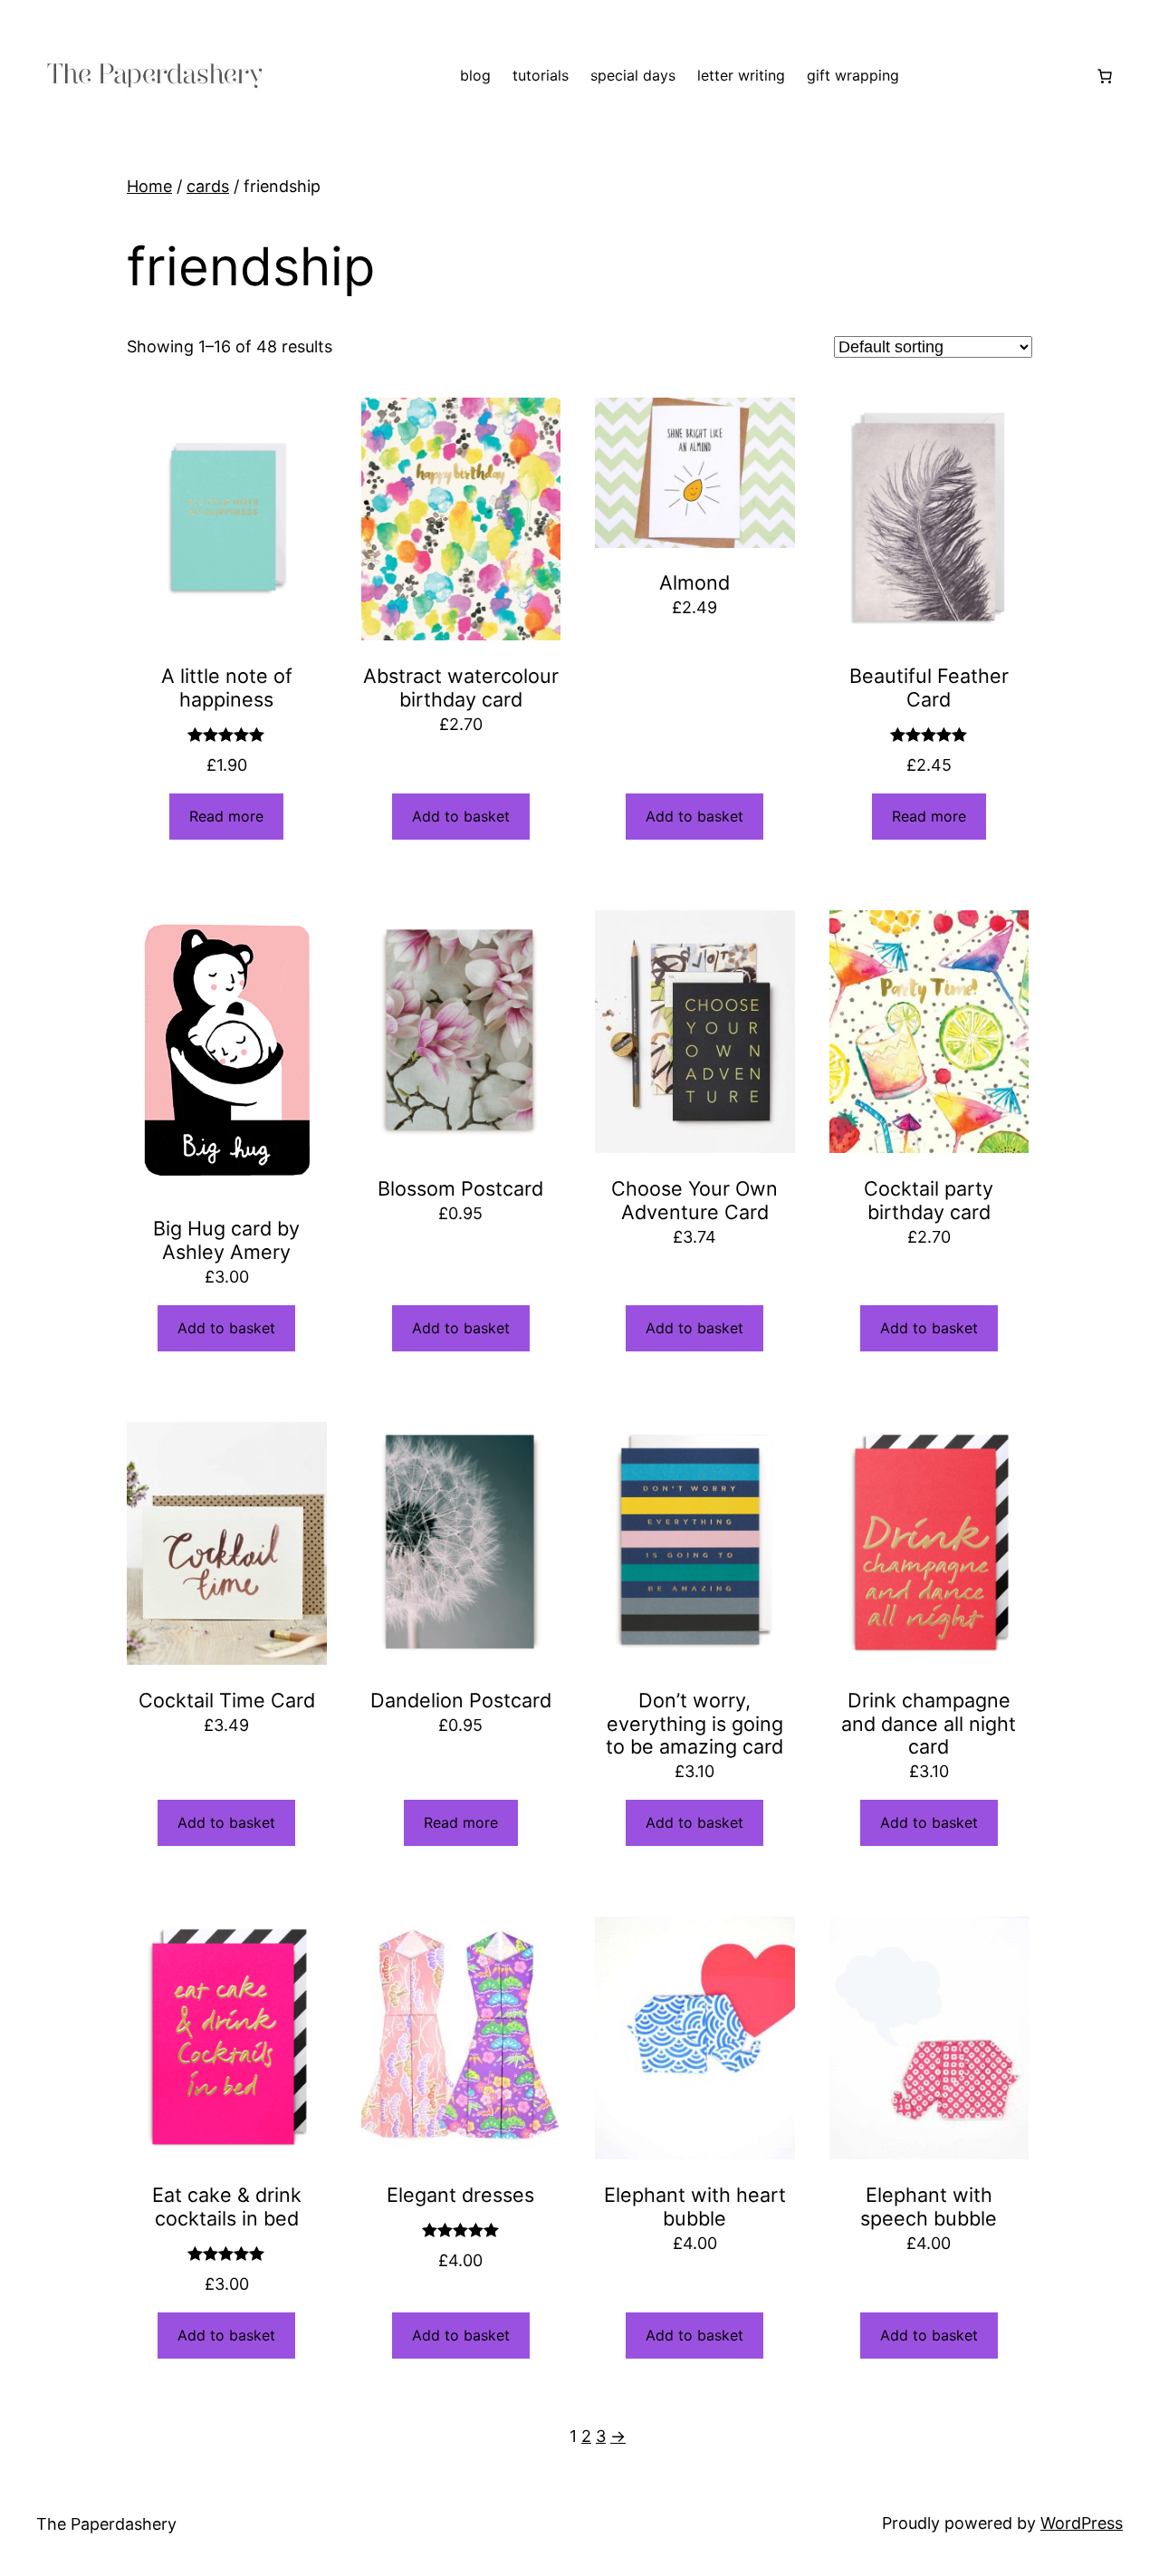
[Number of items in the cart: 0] (1105, 76)
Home (149, 186)
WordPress (1082, 2523)
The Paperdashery (106, 2524)
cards (208, 186)
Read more (226, 816)
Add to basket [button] (461, 816)
